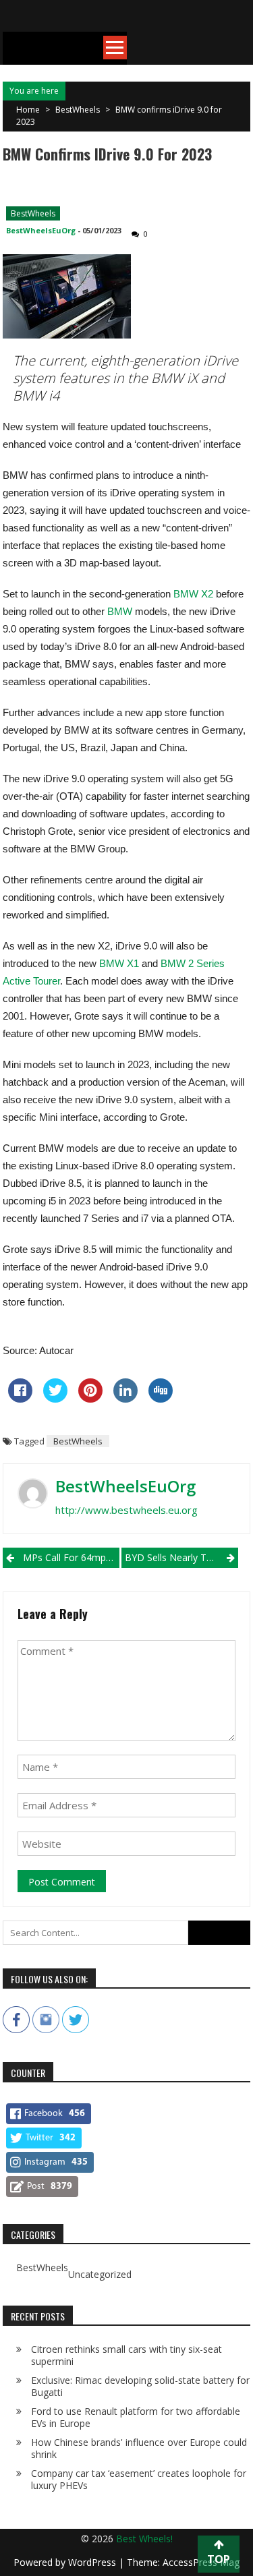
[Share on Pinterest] (90, 1399)
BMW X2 (195, 594)
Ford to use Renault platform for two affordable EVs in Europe (136, 2417)
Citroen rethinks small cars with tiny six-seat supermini (126, 2355)
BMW (120, 611)
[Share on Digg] (161, 1399)
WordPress (93, 2562)
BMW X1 (119, 963)
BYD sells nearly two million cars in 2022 (181, 1557)
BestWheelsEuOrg (41, 230)
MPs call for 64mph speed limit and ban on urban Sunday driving (71, 1557)
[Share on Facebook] (20, 1399)
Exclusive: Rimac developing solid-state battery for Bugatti (140, 2386)
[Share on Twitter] (55, 1399)
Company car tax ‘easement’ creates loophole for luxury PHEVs (139, 2479)
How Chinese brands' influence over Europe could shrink (139, 2448)
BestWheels (78, 110)
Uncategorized (100, 2275)
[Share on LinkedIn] (125, 1399)
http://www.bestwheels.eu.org (126, 1510)
